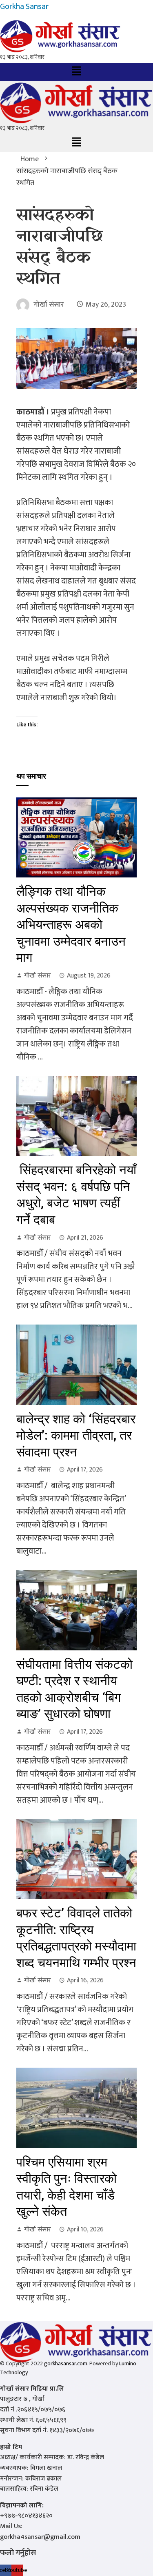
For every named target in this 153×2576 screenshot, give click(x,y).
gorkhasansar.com (66, 2363)
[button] (76, 72)
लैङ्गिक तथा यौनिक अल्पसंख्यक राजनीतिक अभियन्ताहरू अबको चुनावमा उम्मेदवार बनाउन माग (71, 925)
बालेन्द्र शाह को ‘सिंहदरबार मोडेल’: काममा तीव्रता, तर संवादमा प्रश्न (76, 1436)
